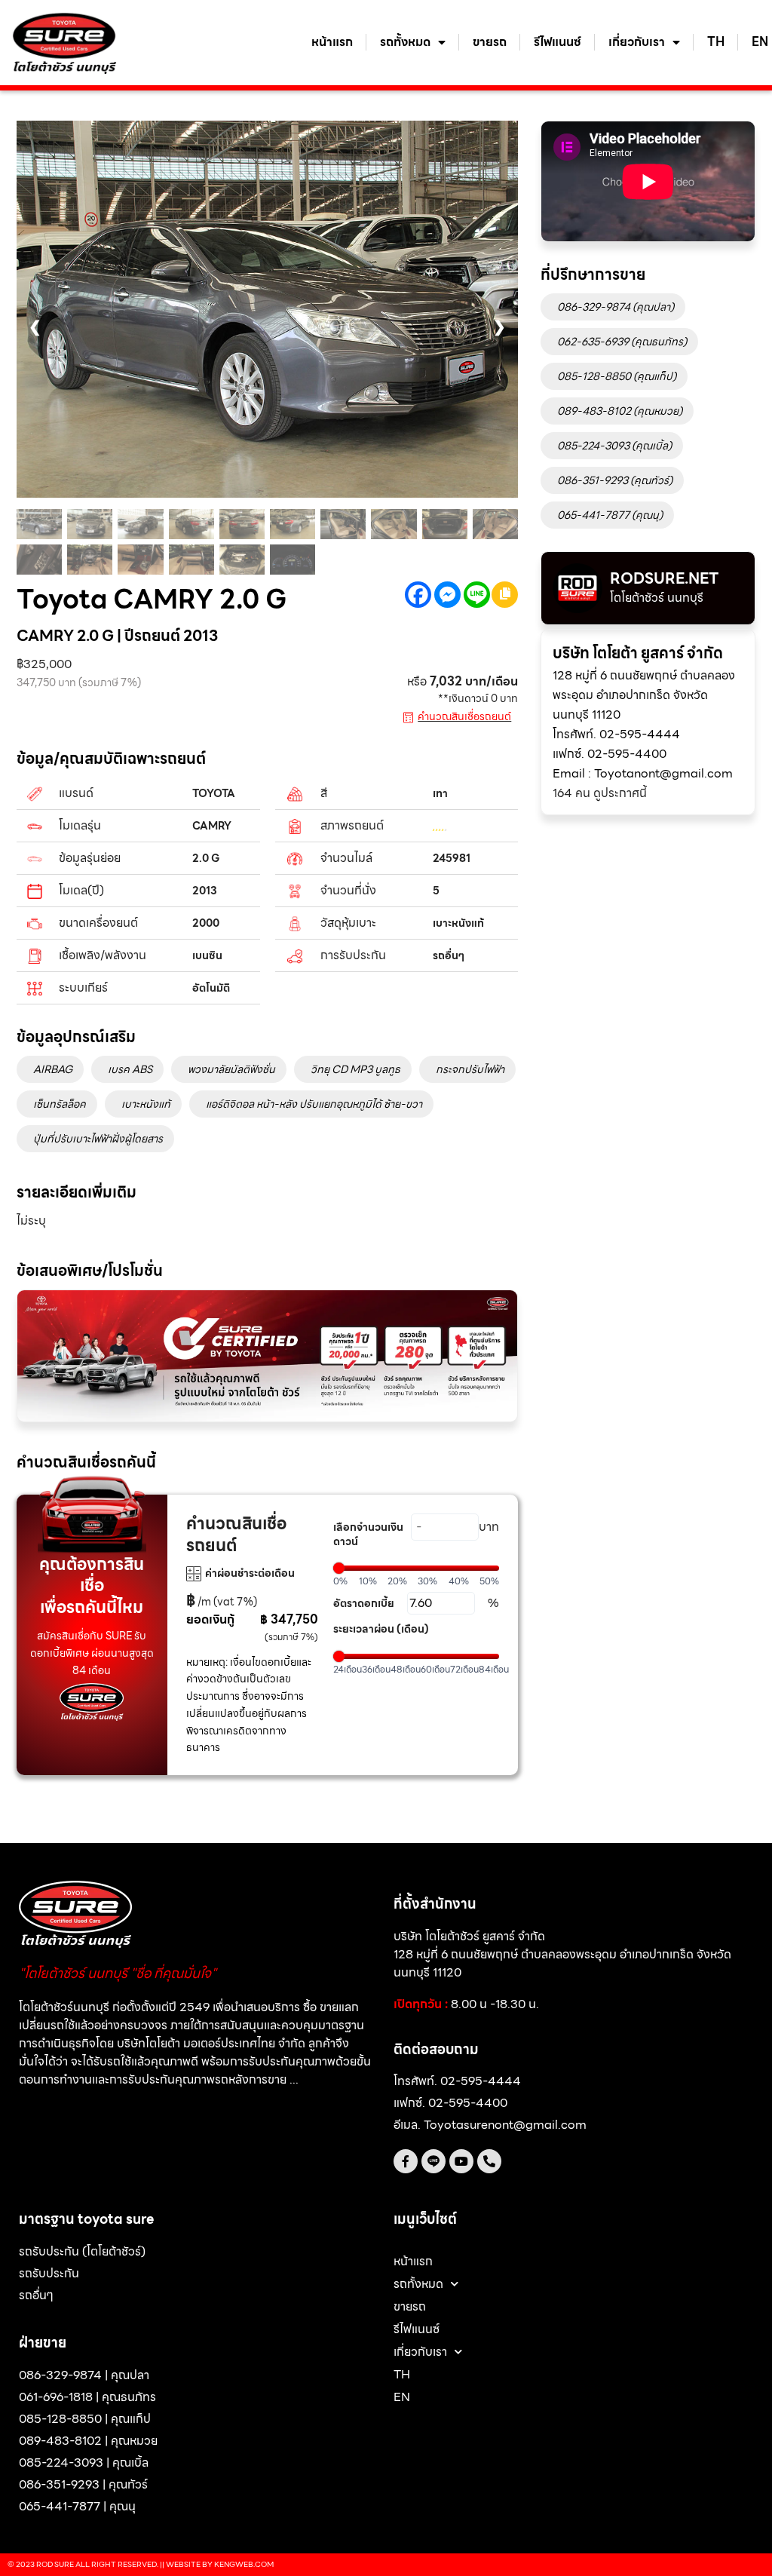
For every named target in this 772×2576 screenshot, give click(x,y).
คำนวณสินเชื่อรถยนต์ (464, 716)
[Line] (477, 595)
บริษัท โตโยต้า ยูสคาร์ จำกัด (638, 653)
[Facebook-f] (406, 2161)
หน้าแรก (332, 42)
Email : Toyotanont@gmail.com (643, 773)
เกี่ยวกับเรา (637, 42)
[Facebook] (418, 595)
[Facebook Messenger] (447, 595)
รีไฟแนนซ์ (558, 42)
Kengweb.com (244, 2564)
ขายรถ (490, 42)
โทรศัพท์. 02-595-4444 (616, 734)
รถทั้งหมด (405, 42)
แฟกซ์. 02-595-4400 (610, 754)
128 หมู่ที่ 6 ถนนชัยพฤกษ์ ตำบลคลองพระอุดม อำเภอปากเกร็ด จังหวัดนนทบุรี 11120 (644, 695)
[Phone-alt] (489, 2161)
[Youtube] (461, 2161)
